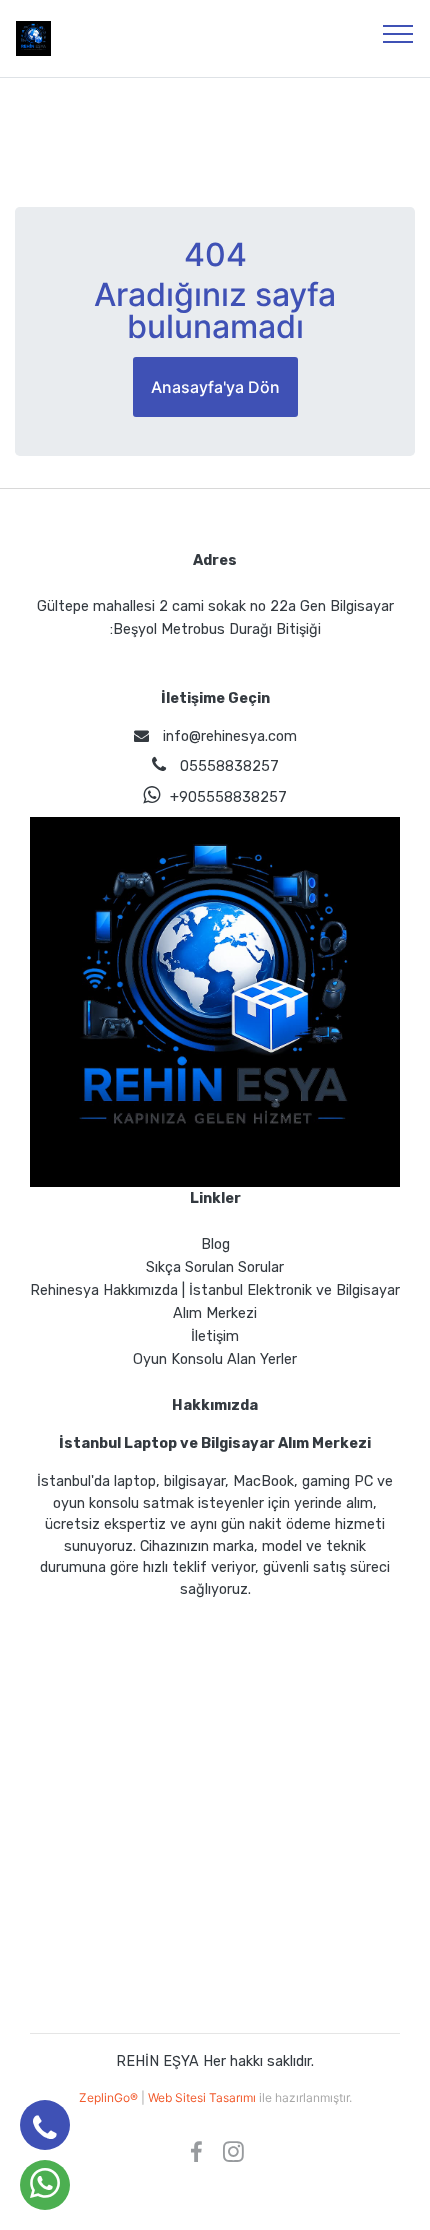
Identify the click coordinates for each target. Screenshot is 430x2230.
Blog (215, 1244)
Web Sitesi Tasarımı (203, 2097)
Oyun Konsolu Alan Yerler (215, 1359)
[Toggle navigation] (398, 33)
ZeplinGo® (110, 2097)
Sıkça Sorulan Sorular (215, 1267)
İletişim (215, 1336)
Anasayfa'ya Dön (215, 387)
